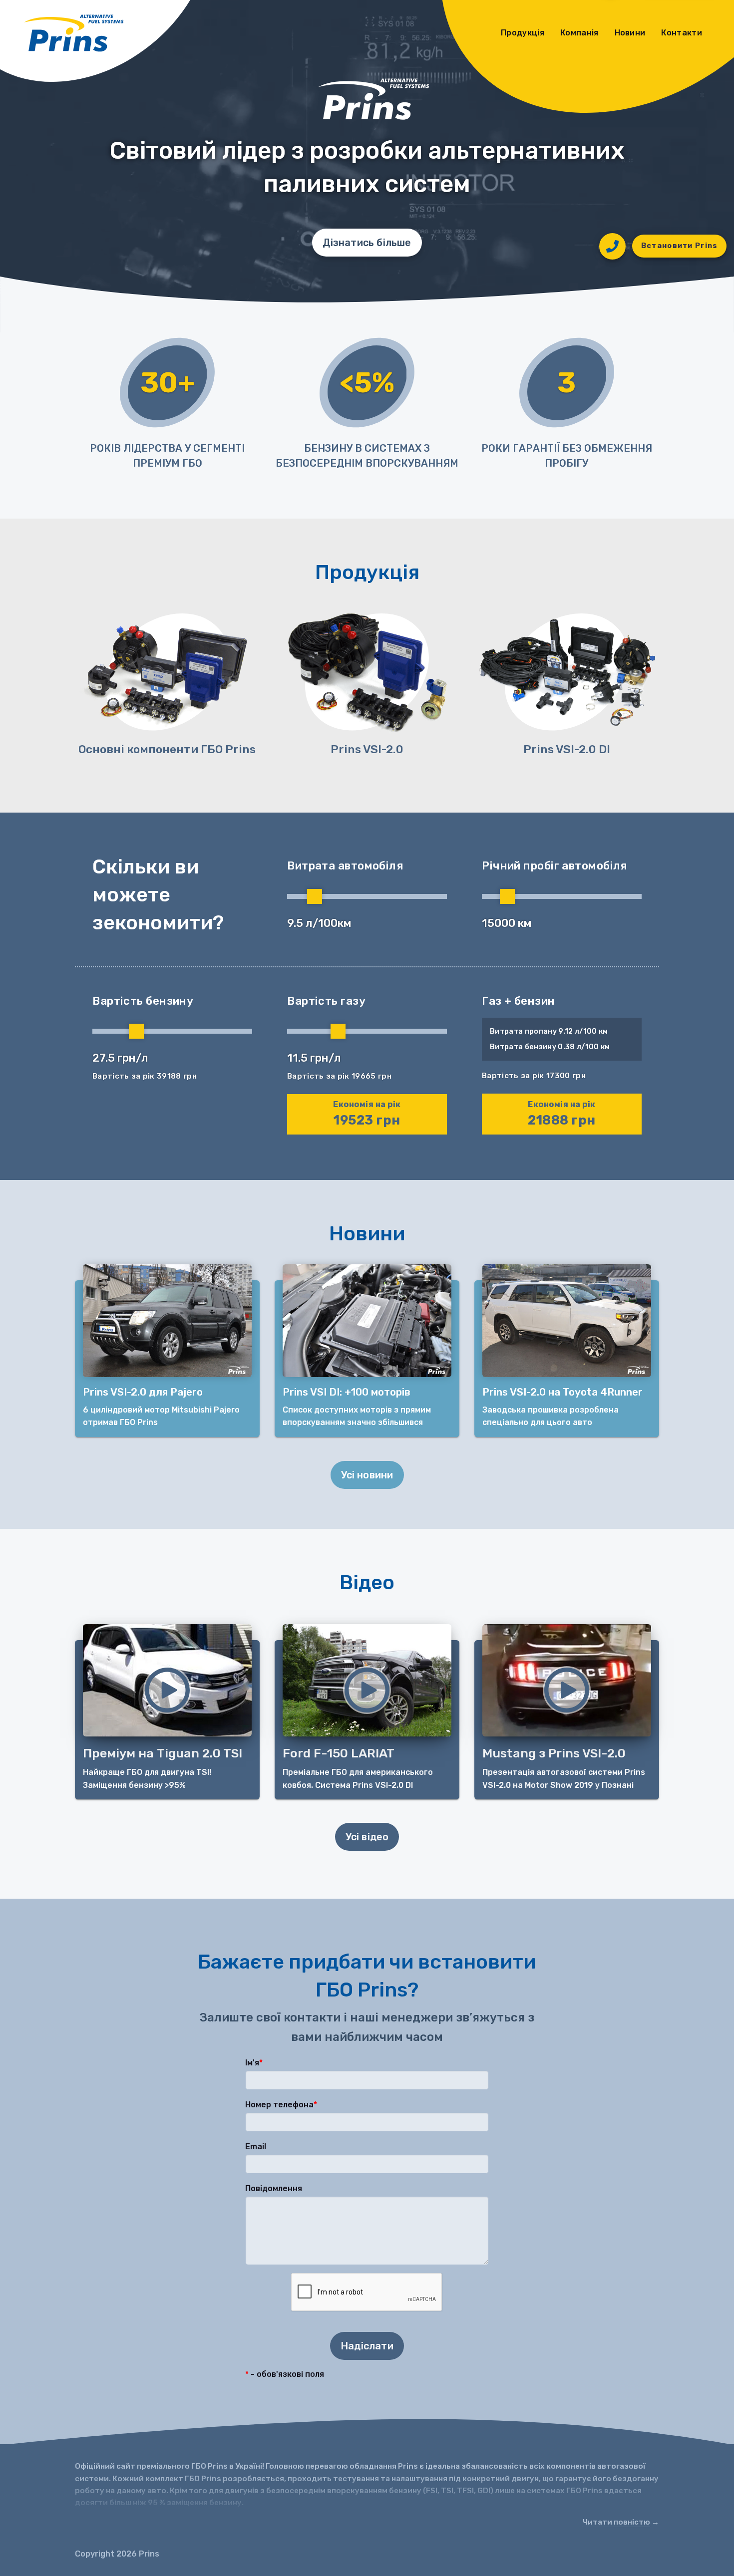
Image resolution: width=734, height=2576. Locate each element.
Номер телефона (279, 2105)
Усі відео (367, 1837)
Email (256, 2147)
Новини (630, 33)
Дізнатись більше (367, 243)
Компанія (579, 33)
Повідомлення (274, 2188)
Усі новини (367, 1475)
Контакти (682, 33)
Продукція (523, 33)
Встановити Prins (680, 246)
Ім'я (252, 2063)
